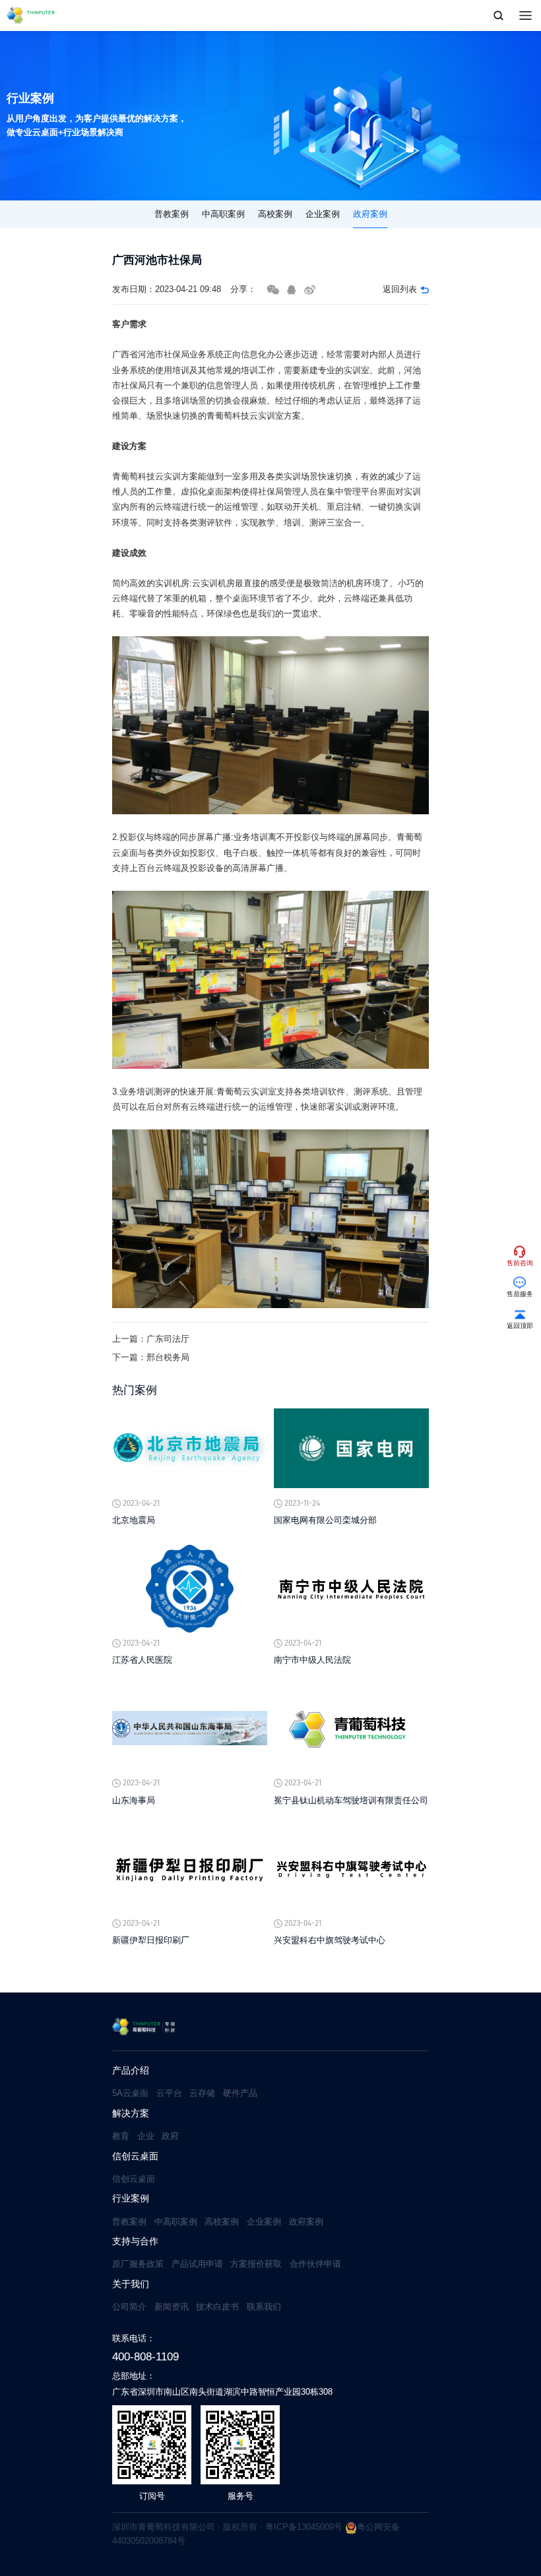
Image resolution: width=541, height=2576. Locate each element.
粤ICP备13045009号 (304, 2527)
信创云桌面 (135, 2156)
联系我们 (264, 2307)
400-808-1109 (145, 2356)
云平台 (169, 2093)
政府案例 (370, 214)
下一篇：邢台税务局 (151, 1357)
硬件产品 (240, 2093)
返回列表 (400, 289)
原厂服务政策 (138, 2264)
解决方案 (131, 2113)
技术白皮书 (217, 2307)
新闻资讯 (172, 2307)
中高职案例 (223, 214)
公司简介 (129, 2307)
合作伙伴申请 (315, 2264)
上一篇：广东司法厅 (151, 1339)
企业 (146, 2136)
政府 (170, 2136)
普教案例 (172, 214)
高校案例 (275, 214)
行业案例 (131, 2199)
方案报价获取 (256, 2264)
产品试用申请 (197, 2264)
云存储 (202, 2093)
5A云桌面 (130, 2093)
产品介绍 (131, 2071)
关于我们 (131, 2284)
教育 (121, 2136)
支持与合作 (135, 2241)
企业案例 (323, 214)
